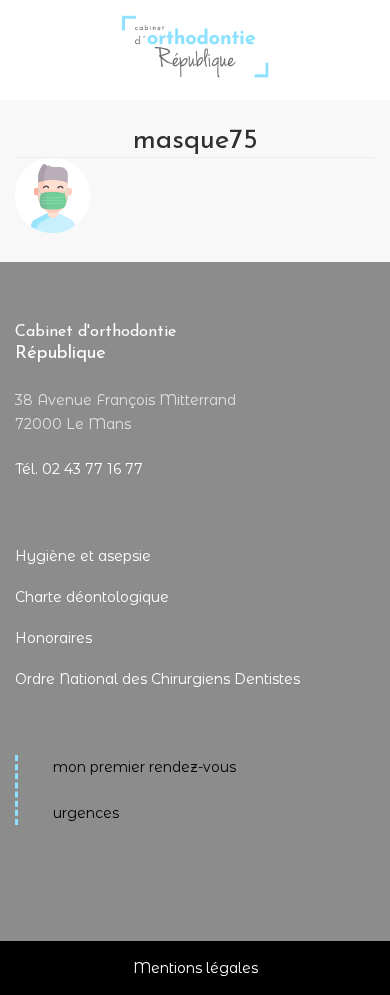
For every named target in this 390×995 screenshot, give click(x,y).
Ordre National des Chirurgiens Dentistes (157, 679)
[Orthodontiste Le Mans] (195, 32)
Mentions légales (195, 968)
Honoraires (53, 638)
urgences (86, 813)
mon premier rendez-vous (144, 767)
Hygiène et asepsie (83, 556)
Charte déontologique (92, 597)
